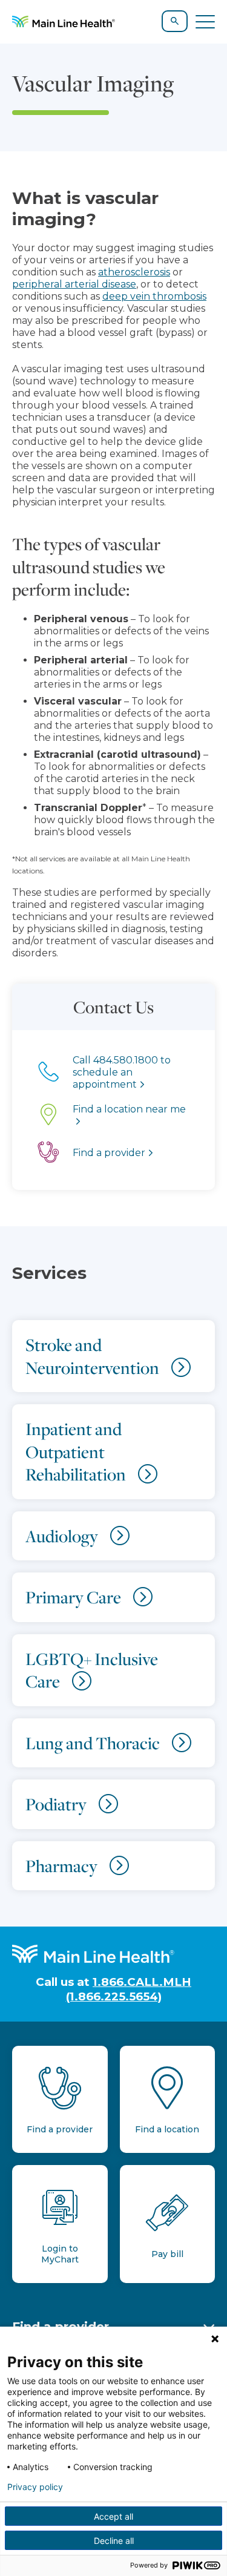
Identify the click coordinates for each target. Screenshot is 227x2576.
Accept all (113, 2516)
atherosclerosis (134, 272)
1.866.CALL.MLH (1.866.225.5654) (129, 1989)
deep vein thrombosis (154, 296)
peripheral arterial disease (74, 284)
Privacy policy (35, 2487)
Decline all (114, 2541)
